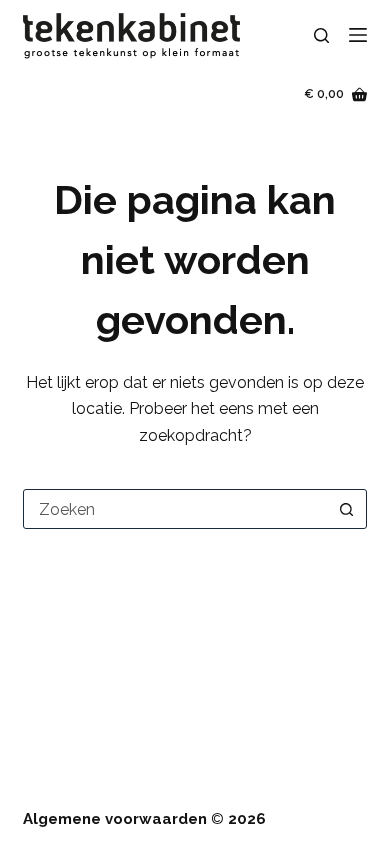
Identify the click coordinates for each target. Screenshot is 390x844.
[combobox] (175, 509)
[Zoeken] (321, 35)
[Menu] (358, 35)
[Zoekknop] (347, 509)
